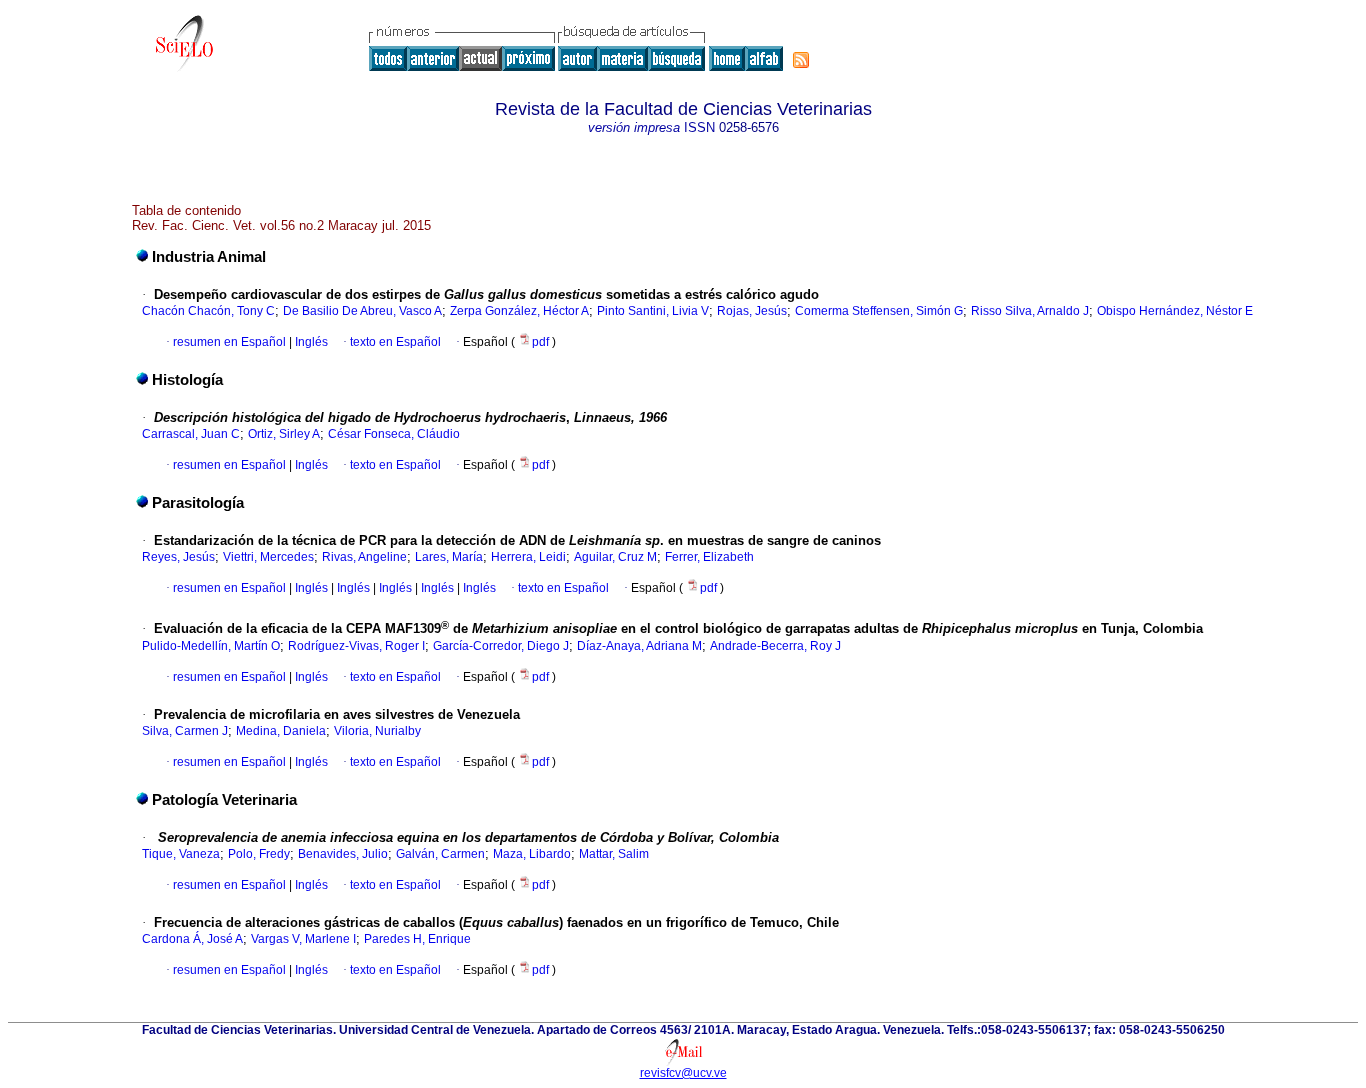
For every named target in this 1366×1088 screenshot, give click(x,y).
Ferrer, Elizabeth (709, 557)
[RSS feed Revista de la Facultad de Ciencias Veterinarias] (801, 60)
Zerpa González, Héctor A (519, 311)
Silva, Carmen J (185, 731)
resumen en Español (229, 342)
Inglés (310, 342)
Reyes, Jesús (178, 557)
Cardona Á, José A (192, 939)
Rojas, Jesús (752, 311)
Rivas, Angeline (364, 557)
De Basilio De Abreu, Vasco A (362, 311)
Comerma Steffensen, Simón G (879, 311)
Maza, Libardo (532, 854)
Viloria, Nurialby (377, 731)
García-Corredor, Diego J (501, 646)
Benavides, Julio (343, 854)
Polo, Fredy (259, 854)
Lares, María (449, 557)
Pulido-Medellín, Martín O (211, 646)
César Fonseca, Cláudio (394, 434)
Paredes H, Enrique (417, 939)
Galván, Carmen (440, 854)
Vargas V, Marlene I (303, 939)
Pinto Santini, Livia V (653, 311)
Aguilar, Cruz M (615, 557)
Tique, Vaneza (181, 854)
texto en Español (395, 342)
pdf (542, 342)
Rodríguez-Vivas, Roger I (356, 646)
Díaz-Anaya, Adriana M (639, 646)
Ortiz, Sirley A (284, 434)
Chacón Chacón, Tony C (208, 311)
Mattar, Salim (614, 854)
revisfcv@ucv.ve (683, 1073)
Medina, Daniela (281, 731)
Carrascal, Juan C (191, 434)
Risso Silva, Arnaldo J (1030, 311)
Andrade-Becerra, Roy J (775, 646)
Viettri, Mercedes (268, 557)
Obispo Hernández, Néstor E (1175, 311)
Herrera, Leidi (528, 557)
